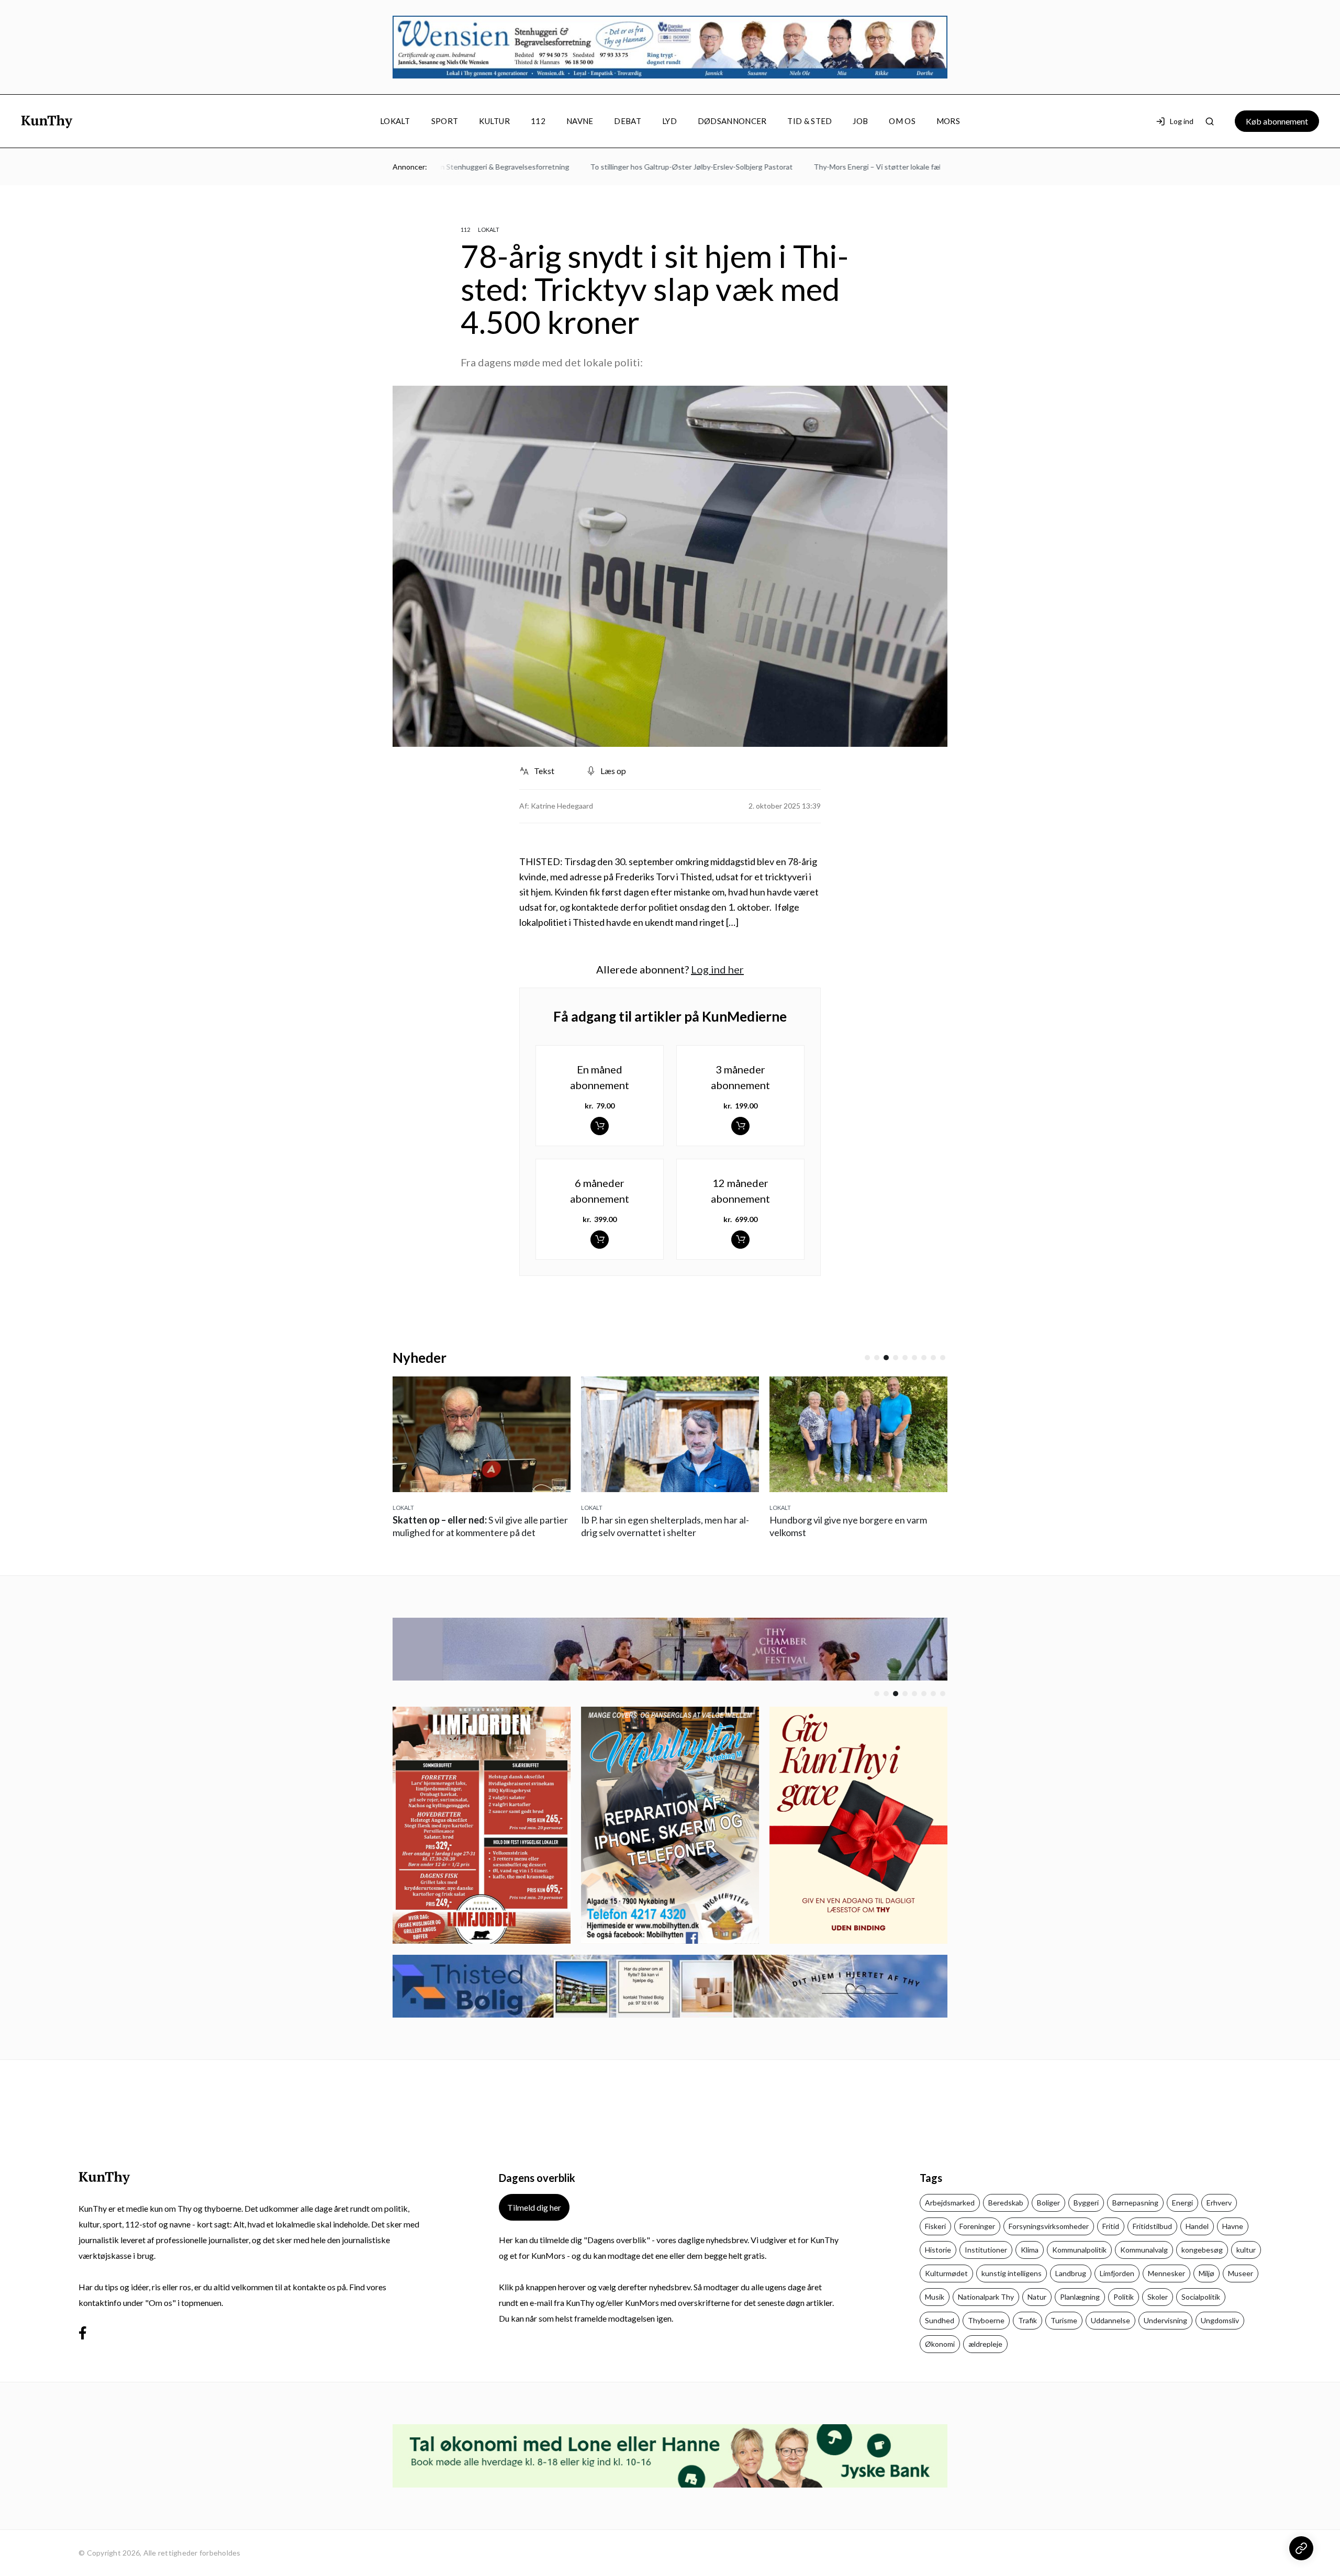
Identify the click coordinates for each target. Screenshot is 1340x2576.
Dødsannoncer (732, 121)
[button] (867, 1358)
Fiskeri (935, 2226)
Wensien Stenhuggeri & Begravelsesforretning (464, 167)
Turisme (1064, 2320)
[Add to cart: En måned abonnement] (600, 1126)
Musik (935, 2297)
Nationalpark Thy (986, 2297)
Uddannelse (1110, 2320)
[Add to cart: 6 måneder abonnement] (600, 1240)
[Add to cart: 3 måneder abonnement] (740, 1126)
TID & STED (809, 121)
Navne (580, 121)
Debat (628, 121)
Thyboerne (986, 2320)
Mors (948, 121)
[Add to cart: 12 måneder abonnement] (740, 1240)
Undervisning (1165, 2320)
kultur (1246, 2250)
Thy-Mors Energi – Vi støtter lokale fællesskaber (865, 167)
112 (538, 121)
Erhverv (1219, 2203)
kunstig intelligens (1012, 2273)
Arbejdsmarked (950, 2203)
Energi (1182, 2203)
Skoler (1158, 2297)
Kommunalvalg (1144, 2250)
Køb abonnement (1277, 121)
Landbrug (1071, 2273)
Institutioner (986, 2250)
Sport (445, 121)
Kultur (494, 121)
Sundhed (940, 2320)
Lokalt (395, 121)
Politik (1124, 2297)
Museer (1241, 2273)
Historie (938, 2250)
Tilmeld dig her (534, 2207)
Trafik (1028, 2320)
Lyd (669, 121)
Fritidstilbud (1152, 2226)
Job (860, 121)
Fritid (1111, 2226)
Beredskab (1006, 2203)
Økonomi (940, 2344)
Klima (1030, 2250)
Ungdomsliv (1220, 2320)
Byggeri (1086, 2203)
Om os (902, 121)
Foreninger (977, 2226)
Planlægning (1080, 2297)
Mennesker (1166, 2273)
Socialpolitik (1201, 2297)
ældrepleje (985, 2344)
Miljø (1207, 2273)
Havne (1233, 2226)
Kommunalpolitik (1079, 2250)
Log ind (1182, 121)
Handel (1197, 2226)
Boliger (1048, 2203)
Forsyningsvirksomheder (1049, 2226)
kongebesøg (1202, 2250)
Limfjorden (1117, 2273)
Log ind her (717, 969)
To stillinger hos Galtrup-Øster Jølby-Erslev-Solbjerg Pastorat (663, 167)
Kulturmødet (946, 2273)
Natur (1037, 2297)
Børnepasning (1135, 2203)
